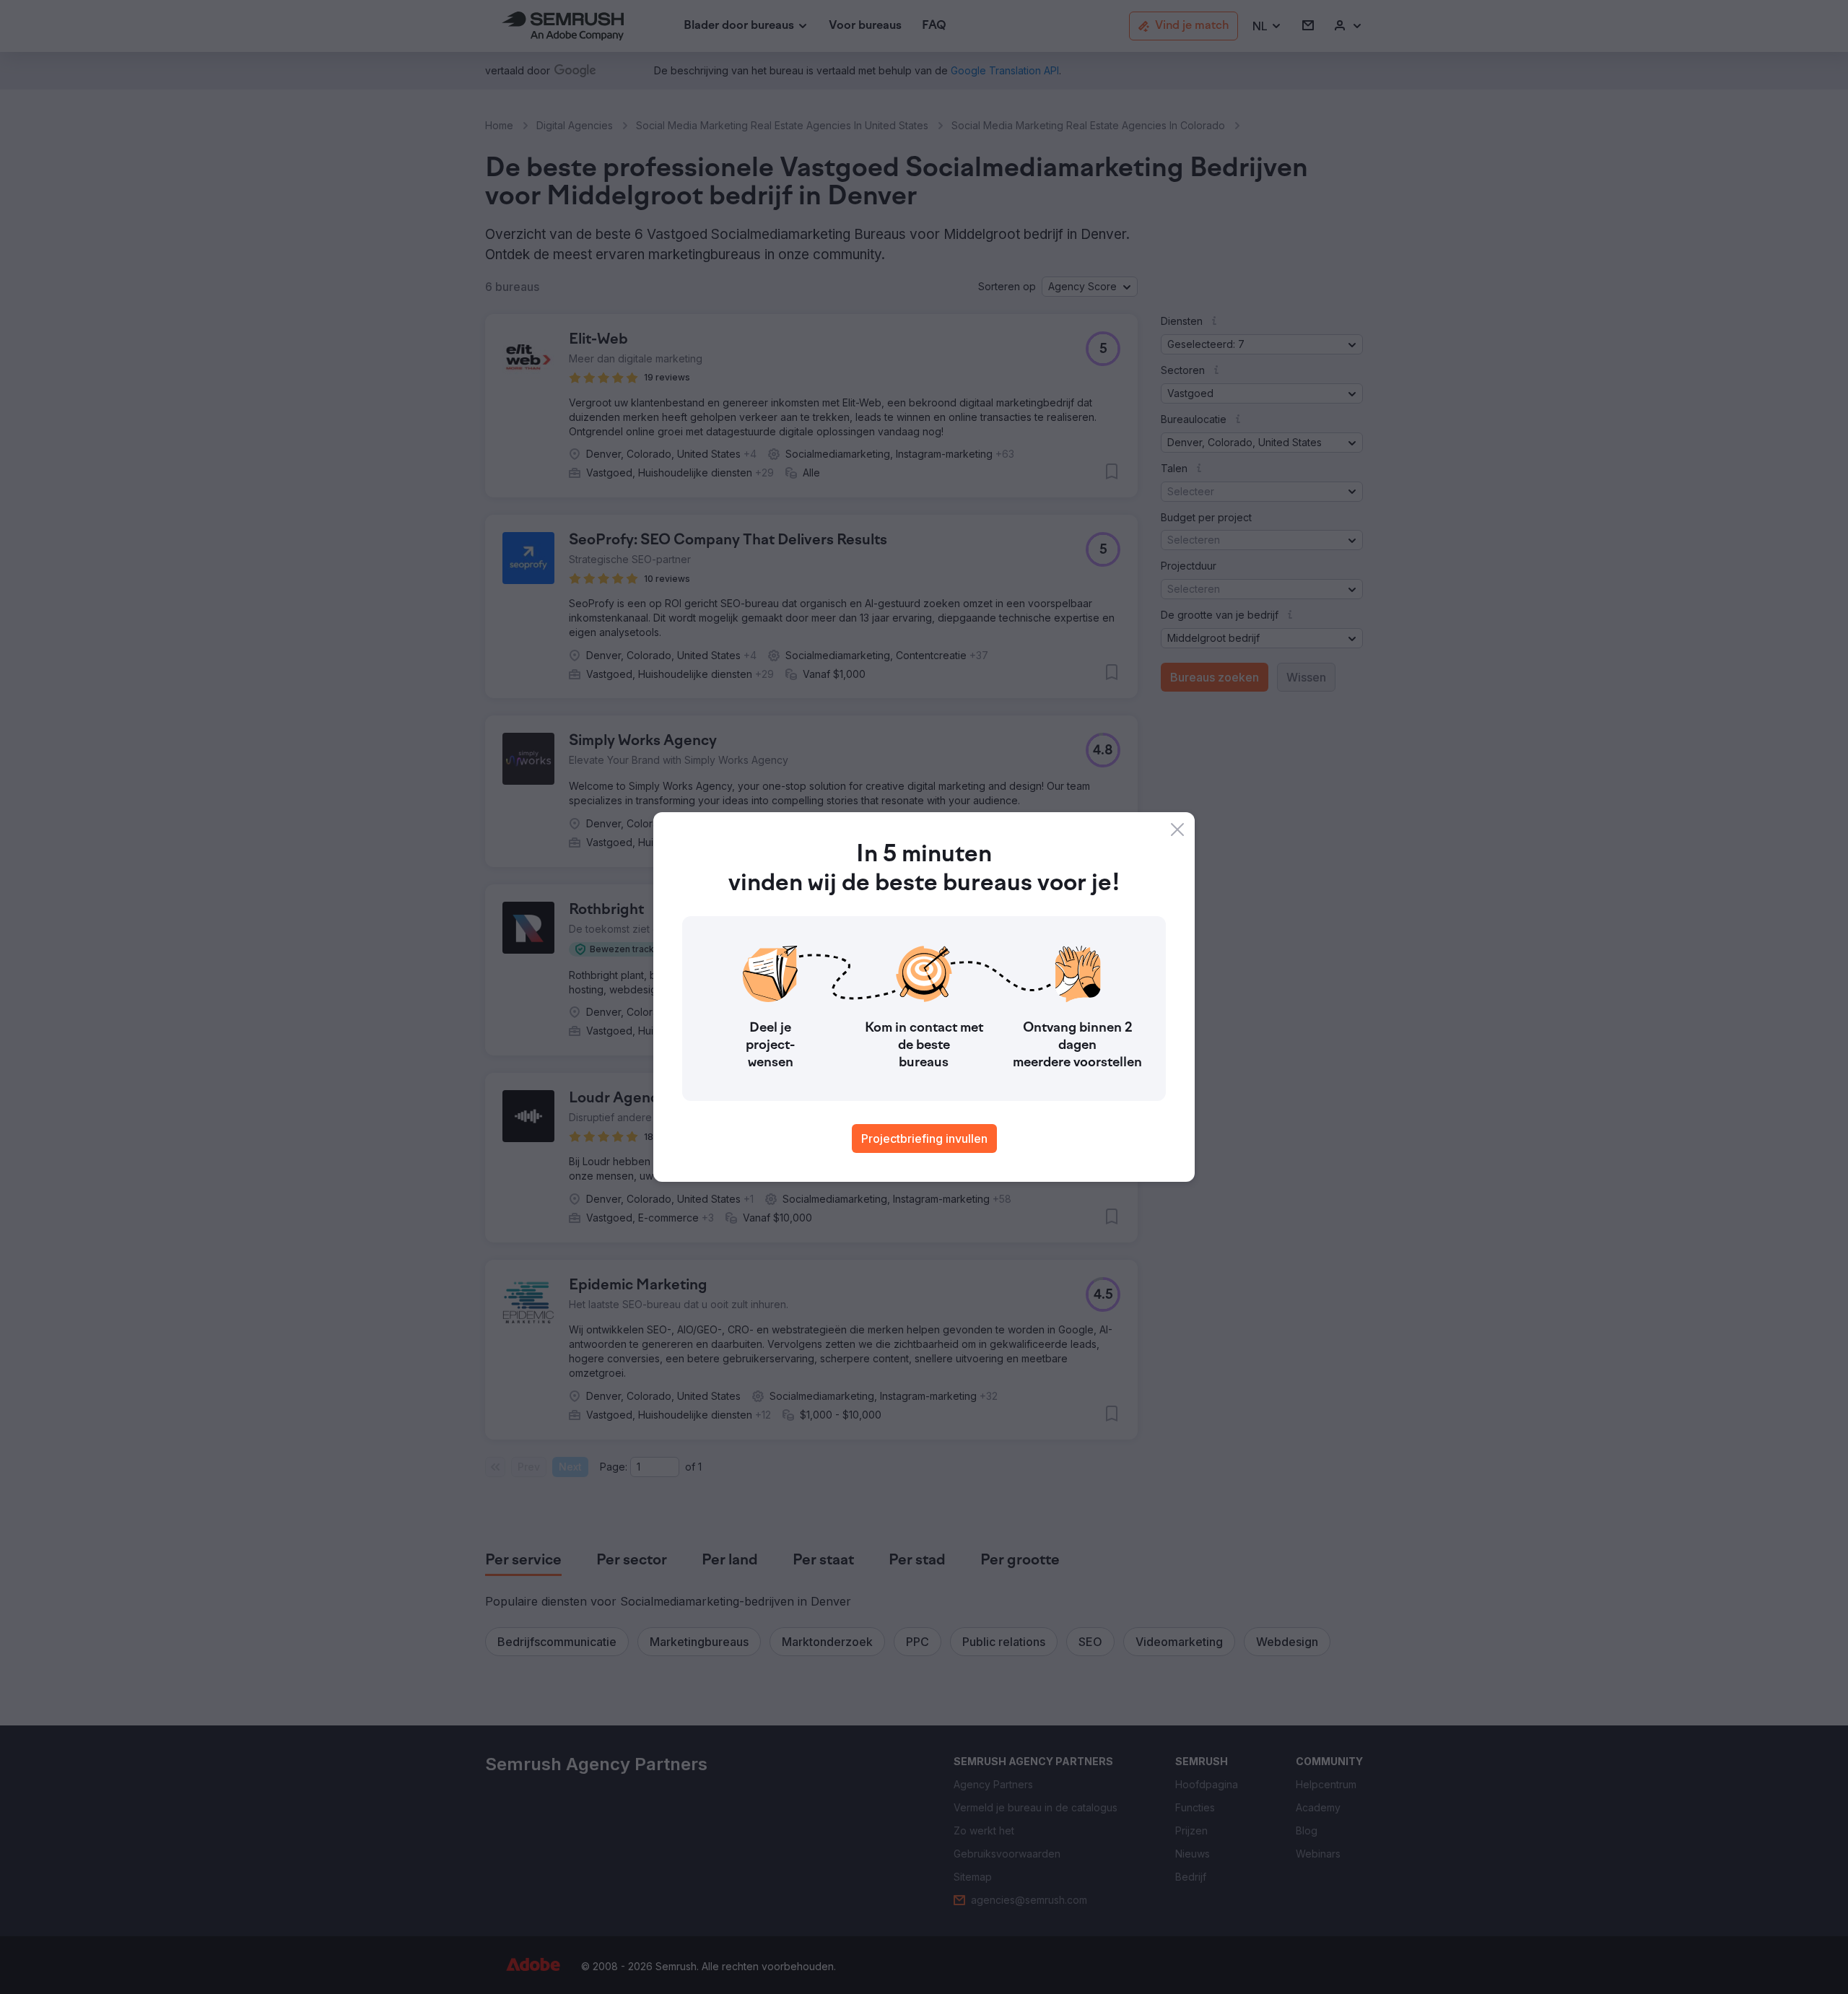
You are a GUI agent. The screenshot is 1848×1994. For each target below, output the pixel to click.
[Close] (1177, 830)
